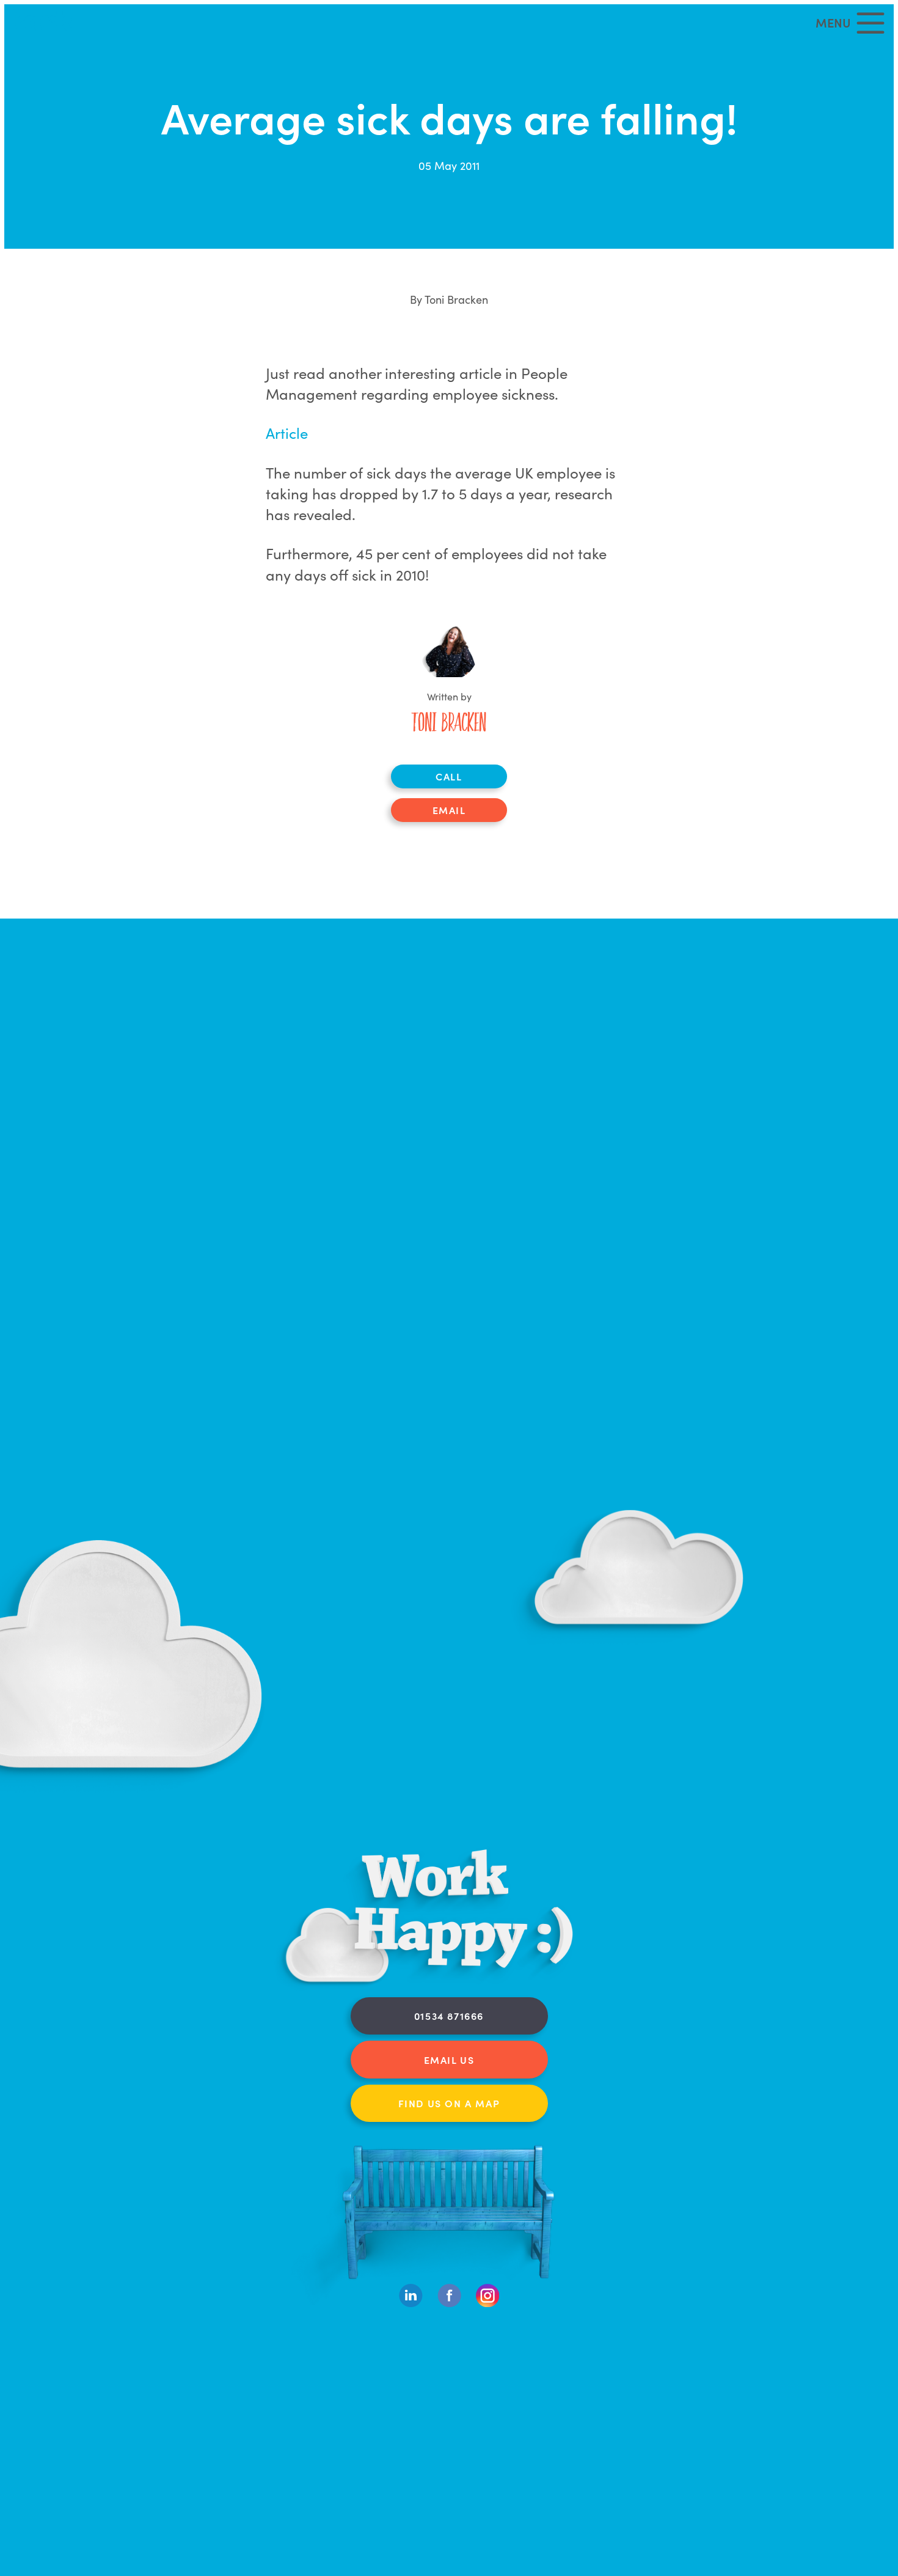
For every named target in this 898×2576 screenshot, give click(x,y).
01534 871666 (449, 2016)
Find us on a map (449, 2103)
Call (449, 776)
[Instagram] (488, 2304)
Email (449, 810)
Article (287, 432)
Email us (449, 2060)
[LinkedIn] (411, 2304)
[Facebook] (449, 2304)
